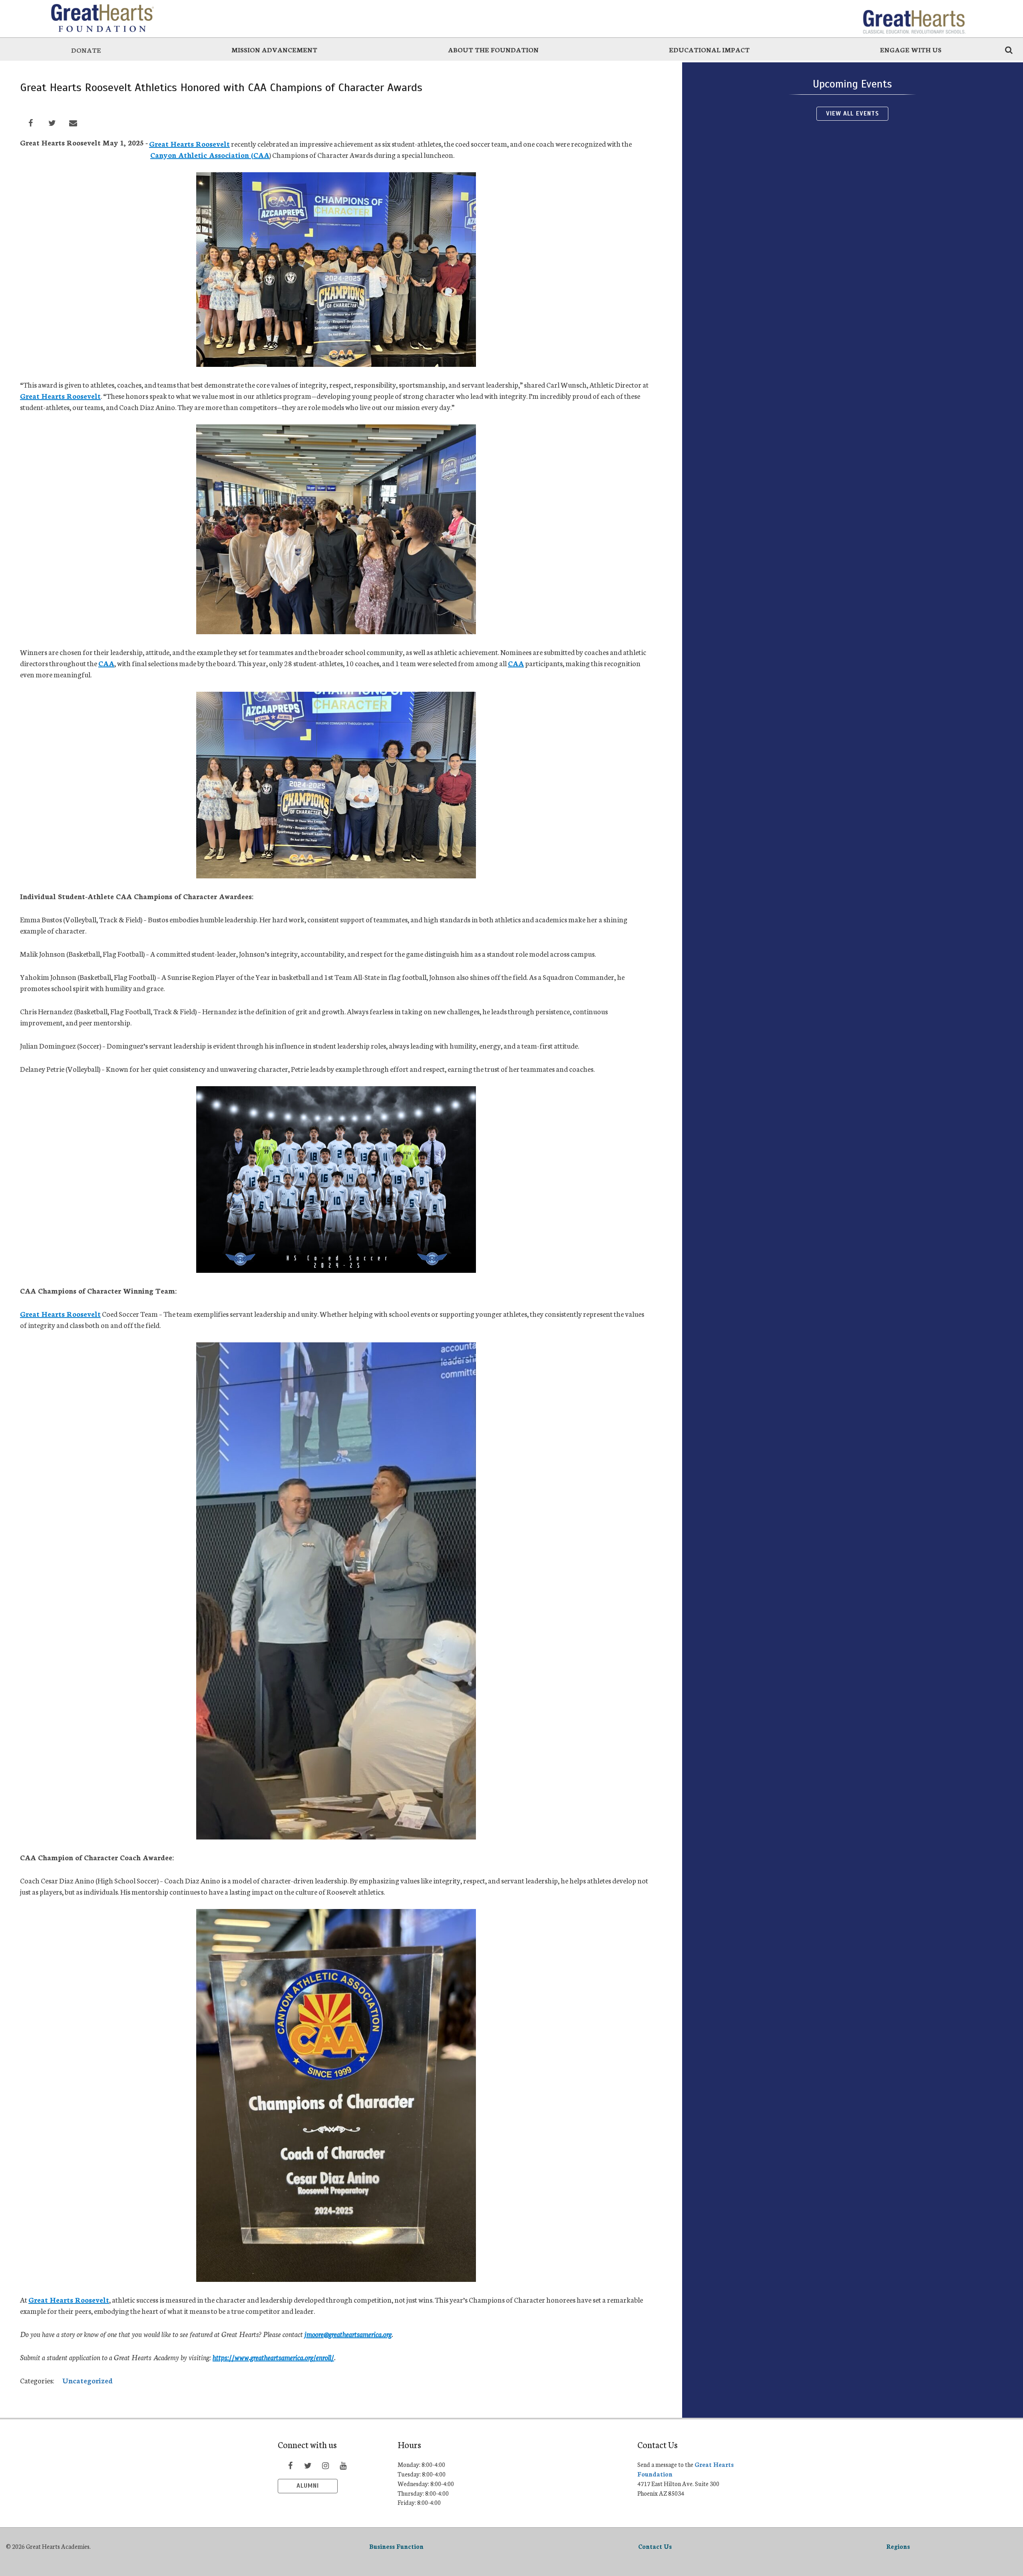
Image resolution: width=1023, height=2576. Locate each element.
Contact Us (655, 2546)
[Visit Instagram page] (325, 2465)
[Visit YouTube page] (343, 2465)
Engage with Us (911, 49)
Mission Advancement (274, 49)
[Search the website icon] (1009, 50)
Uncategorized (88, 2380)
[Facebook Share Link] (31, 123)
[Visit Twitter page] (308, 2465)
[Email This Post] (73, 123)
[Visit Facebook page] (290, 2465)
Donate (86, 50)
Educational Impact (709, 49)
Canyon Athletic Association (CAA (210, 155)
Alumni (308, 2486)
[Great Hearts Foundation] (109, 18)
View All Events (853, 113)
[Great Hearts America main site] (914, 18)
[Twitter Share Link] (52, 123)
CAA (106, 663)
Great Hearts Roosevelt (189, 143)
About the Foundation (493, 49)
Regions (898, 2546)
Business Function (396, 2546)
